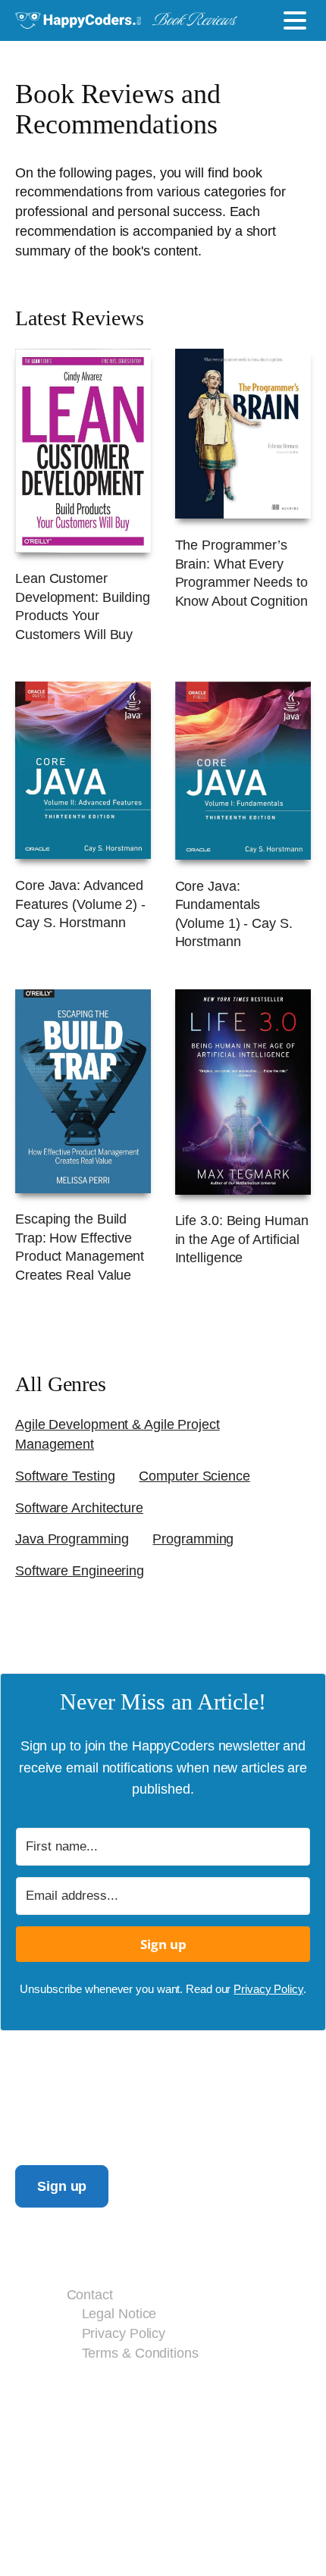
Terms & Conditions (140, 2353)
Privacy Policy (268, 1989)
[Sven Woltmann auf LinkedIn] (82, 2402)
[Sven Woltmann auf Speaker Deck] (245, 2402)
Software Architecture (79, 1507)
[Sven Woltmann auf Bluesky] (115, 2402)
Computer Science (194, 1476)
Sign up (62, 2186)
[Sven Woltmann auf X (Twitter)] (146, 2402)
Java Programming (72, 1539)
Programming (193, 1539)
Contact (90, 2294)
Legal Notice (119, 2313)
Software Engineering (80, 1570)
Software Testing (65, 1476)
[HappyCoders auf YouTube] (179, 2402)
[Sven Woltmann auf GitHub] (212, 2402)
